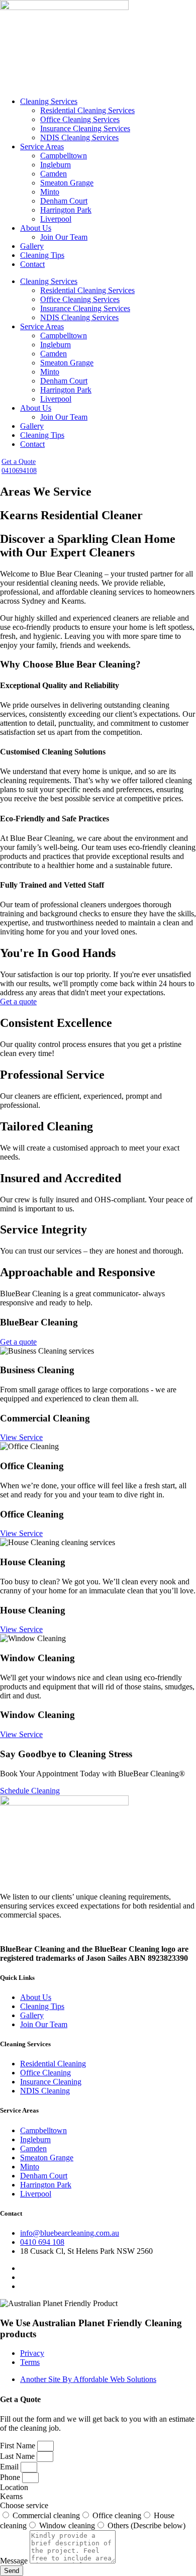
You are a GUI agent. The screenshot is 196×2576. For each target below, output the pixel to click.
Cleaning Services (49, 101)
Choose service (24, 2505)
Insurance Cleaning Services (85, 128)
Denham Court (64, 201)
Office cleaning (117, 2515)
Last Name (18, 2456)
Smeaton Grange (67, 183)
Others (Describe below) (146, 2525)
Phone (11, 2477)
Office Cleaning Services (80, 119)
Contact (32, 264)
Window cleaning (67, 2525)
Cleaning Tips (42, 255)
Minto (50, 192)
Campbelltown (64, 156)
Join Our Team (64, 237)
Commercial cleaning (46, 2515)
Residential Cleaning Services (87, 110)
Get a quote (18, 1001)
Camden (54, 174)
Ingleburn (56, 165)
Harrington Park (66, 210)
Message (15, 2561)
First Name (19, 2446)
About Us (36, 228)
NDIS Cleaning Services (79, 137)
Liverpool (56, 219)
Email (10, 2467)
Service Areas (42, 147)
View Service (21, 1437)
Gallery (32, 246)
